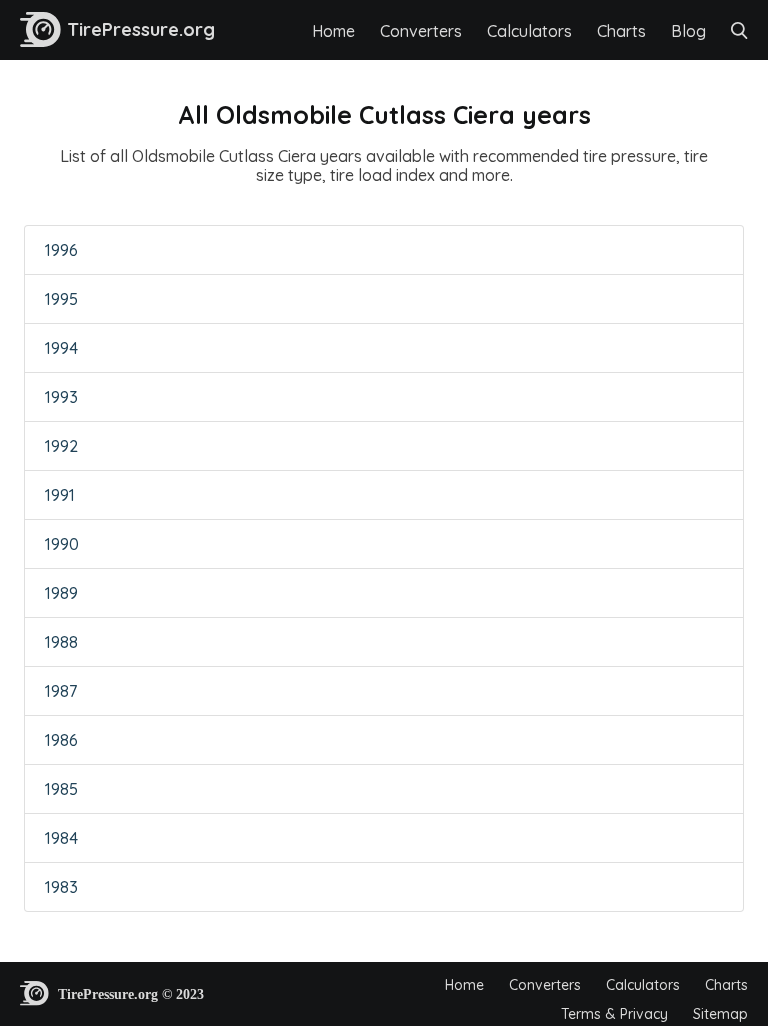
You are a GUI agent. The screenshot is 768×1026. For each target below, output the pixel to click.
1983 (61, 887)
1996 (61, 250)
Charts (621, 31)
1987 (61, 691)
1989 (61, 593)
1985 (61, 789)
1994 (61, 348)
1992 (61, 446)
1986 (61, 740)
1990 (62, 544)
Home (333, 31)
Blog (688, 31)
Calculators (529, 31)
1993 (61, 397)
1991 (60, 495)
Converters (421, 31)
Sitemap (720, 1014)
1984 (61, 838)
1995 (61, 299)
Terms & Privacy (614, 1014)
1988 (61, 642)
